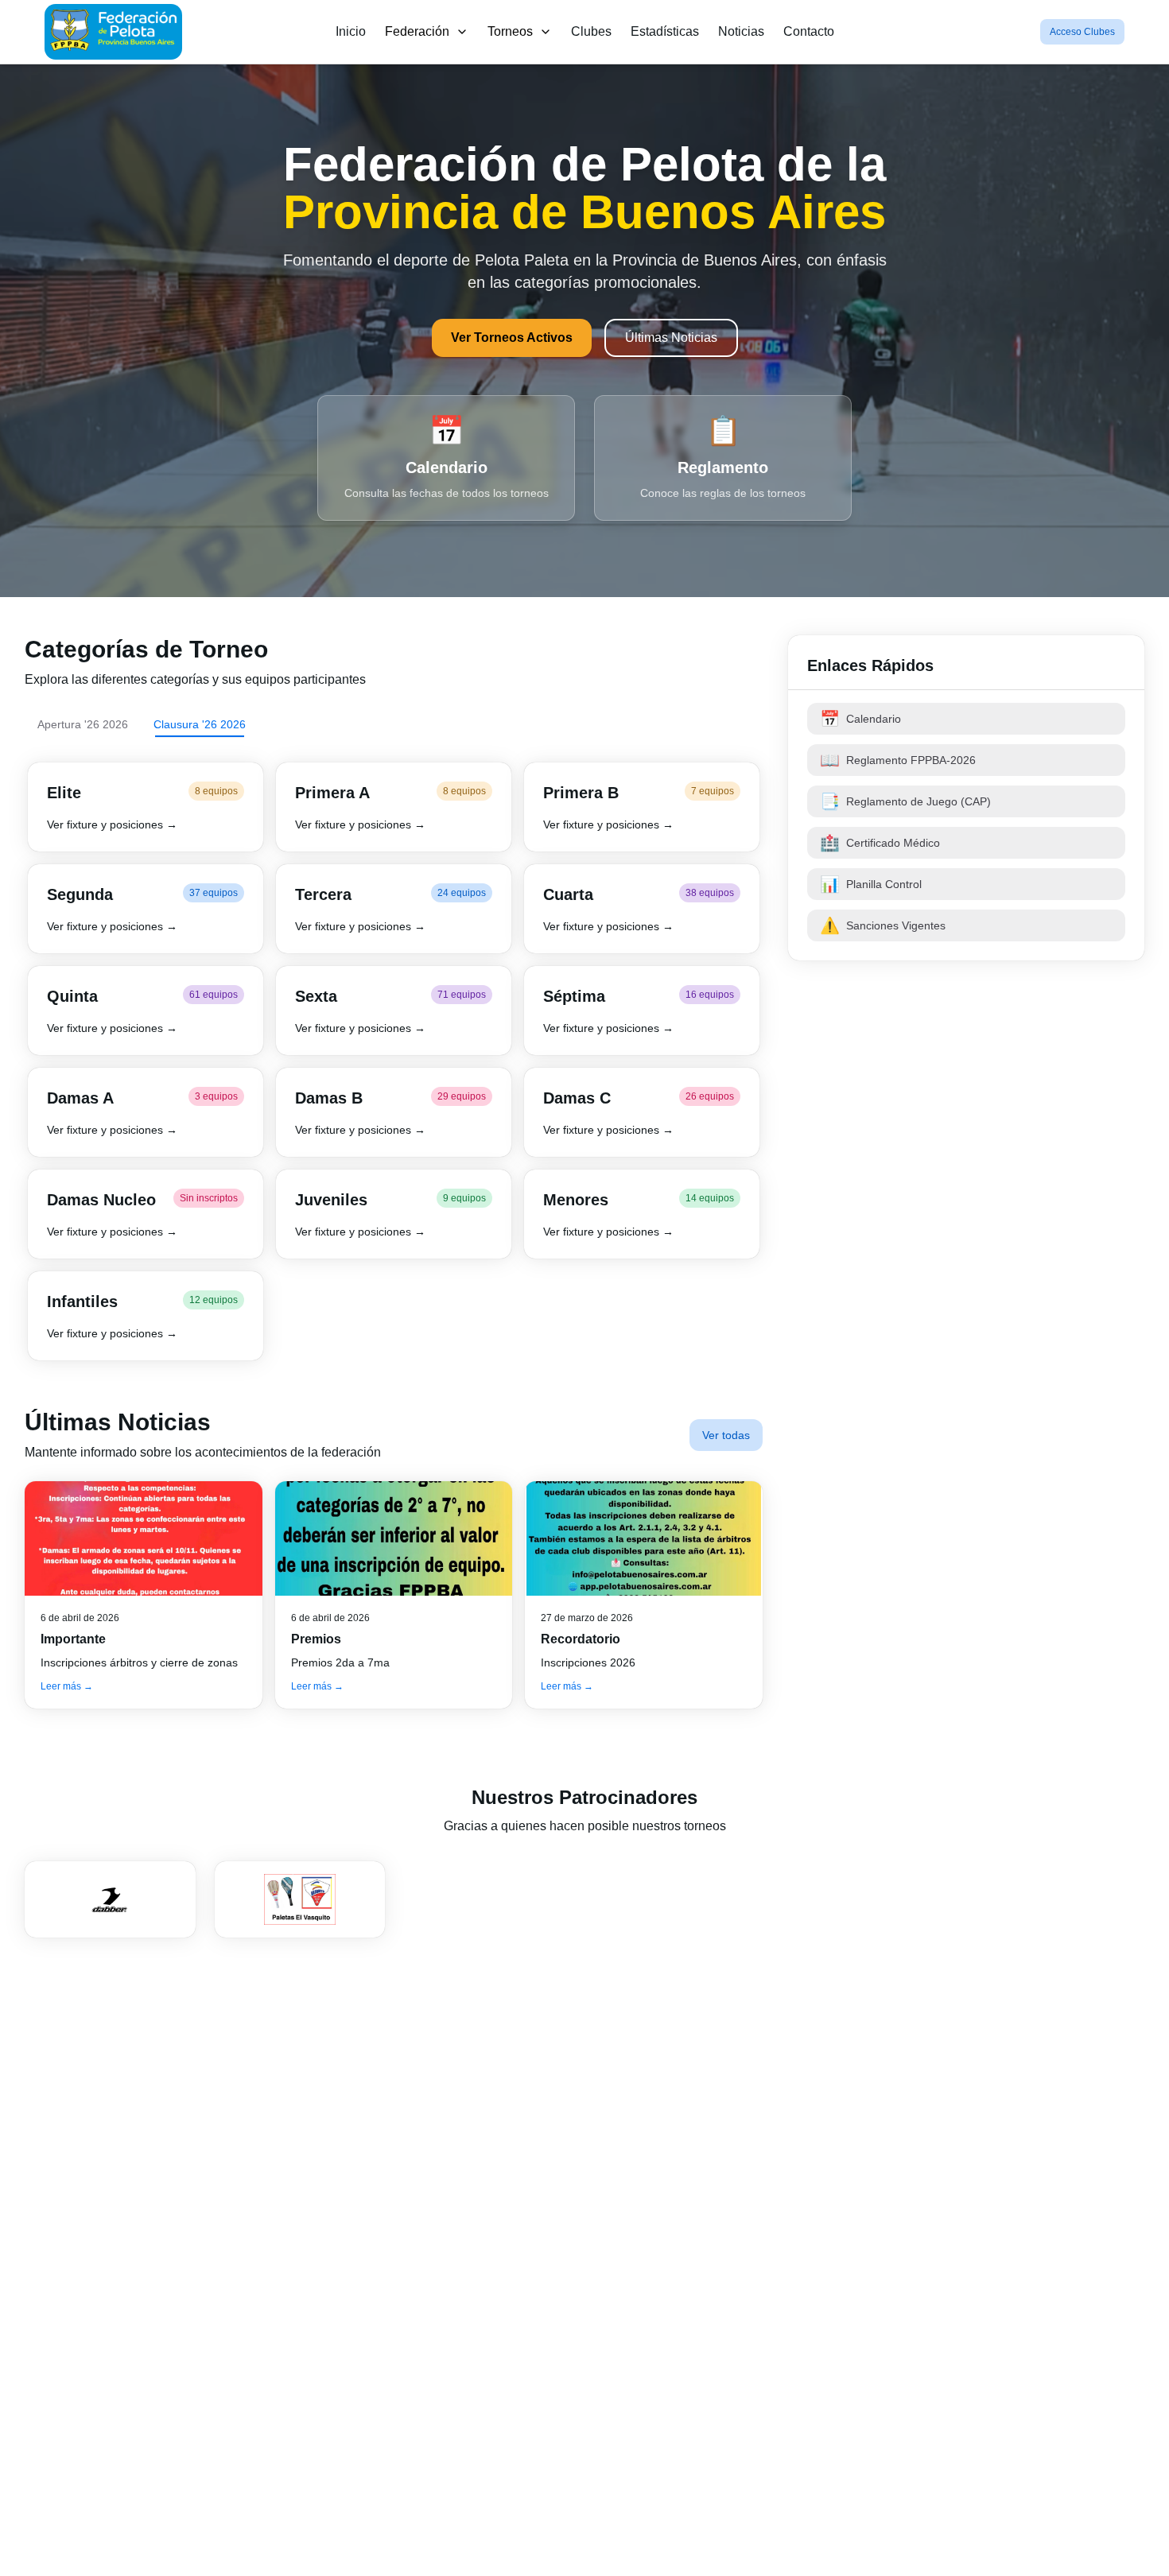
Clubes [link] (591, 31)
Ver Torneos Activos (512, 338)
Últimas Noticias (671, 338)
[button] (146, 807)
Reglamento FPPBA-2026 (898, 760)
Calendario (860, 719)
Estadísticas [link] (665, 31)
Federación (417, 31)
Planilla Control (871, 884)
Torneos (510, 31)
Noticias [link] (741, 31)
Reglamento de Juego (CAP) (905, 801)
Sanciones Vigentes (883, 925)
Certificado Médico (880, 843)
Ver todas (726, 1435)
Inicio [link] (351, 31)
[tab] (83, 724)
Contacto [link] (809, 31)
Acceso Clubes (1082, 32)
